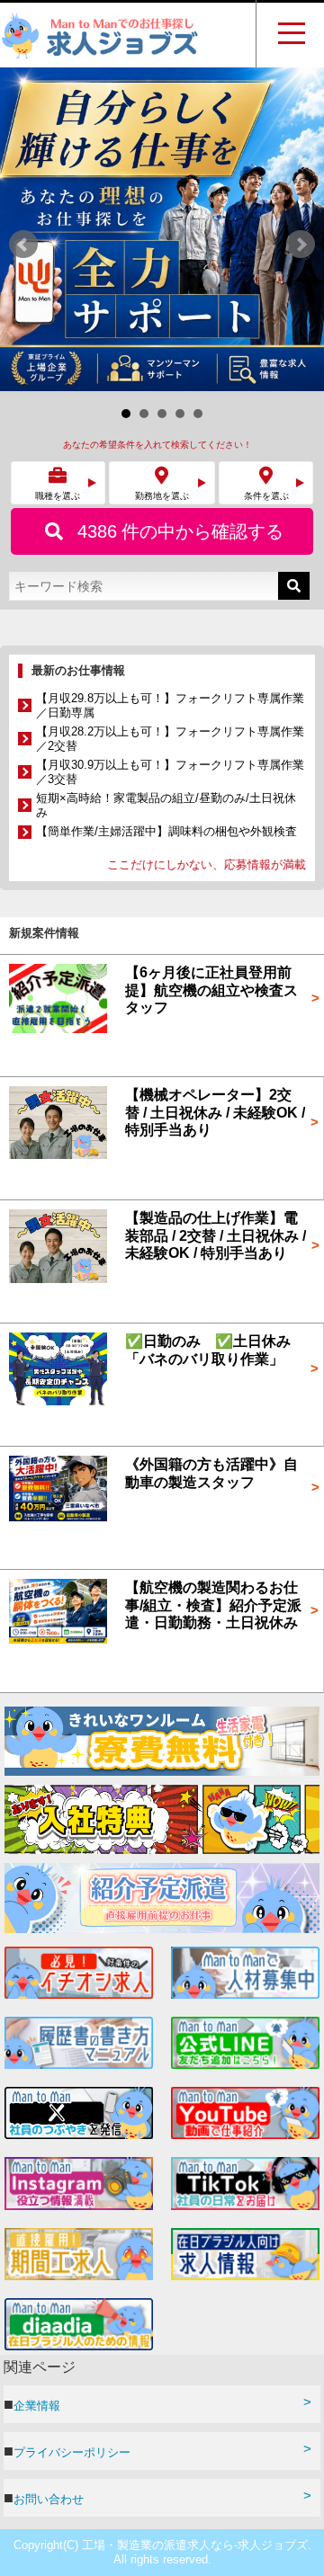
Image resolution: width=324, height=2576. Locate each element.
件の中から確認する (180, 208)
